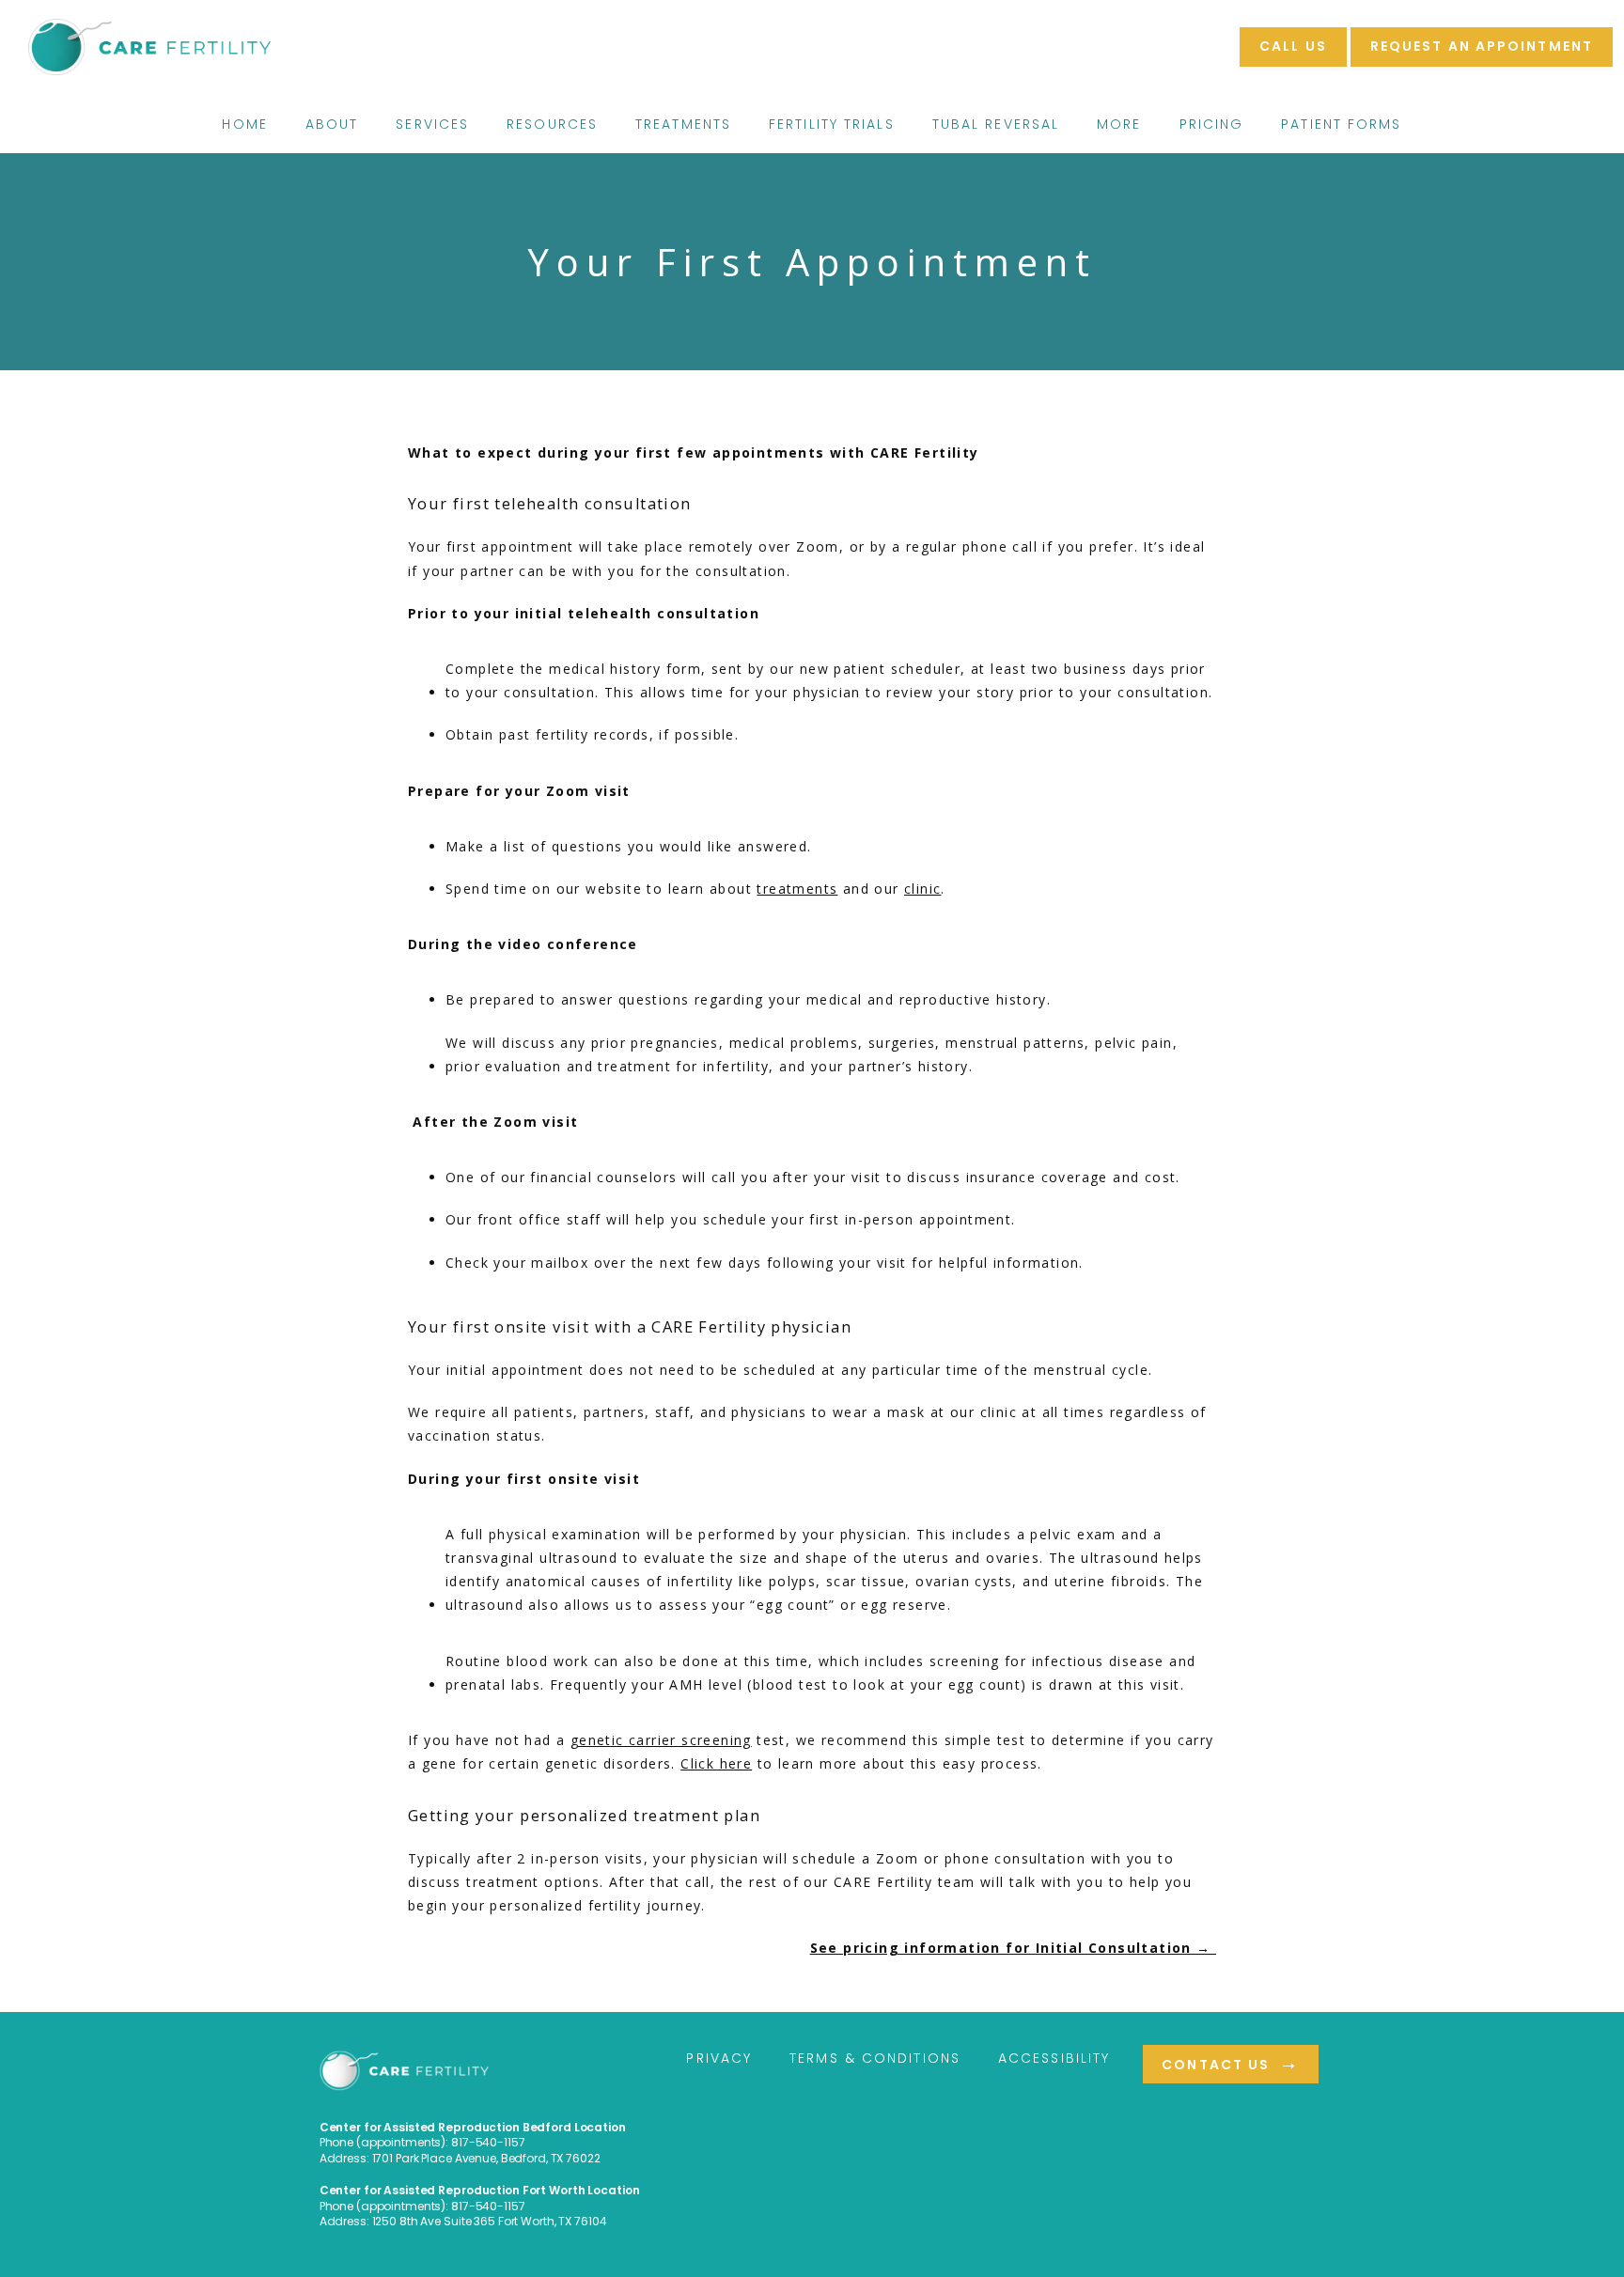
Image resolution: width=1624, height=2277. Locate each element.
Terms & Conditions (875, 2058)
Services (432, 124)
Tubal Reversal (996, 124)
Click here (716, 1763)
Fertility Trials (832, 124)
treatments (797, 889)
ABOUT (332, 124)
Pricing (1212, 124)
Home (244, 124)
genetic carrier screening (661, 1740)
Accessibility (1054, 2058)
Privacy (719, 2058)
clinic (922, 889)
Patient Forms (1341, 124)
